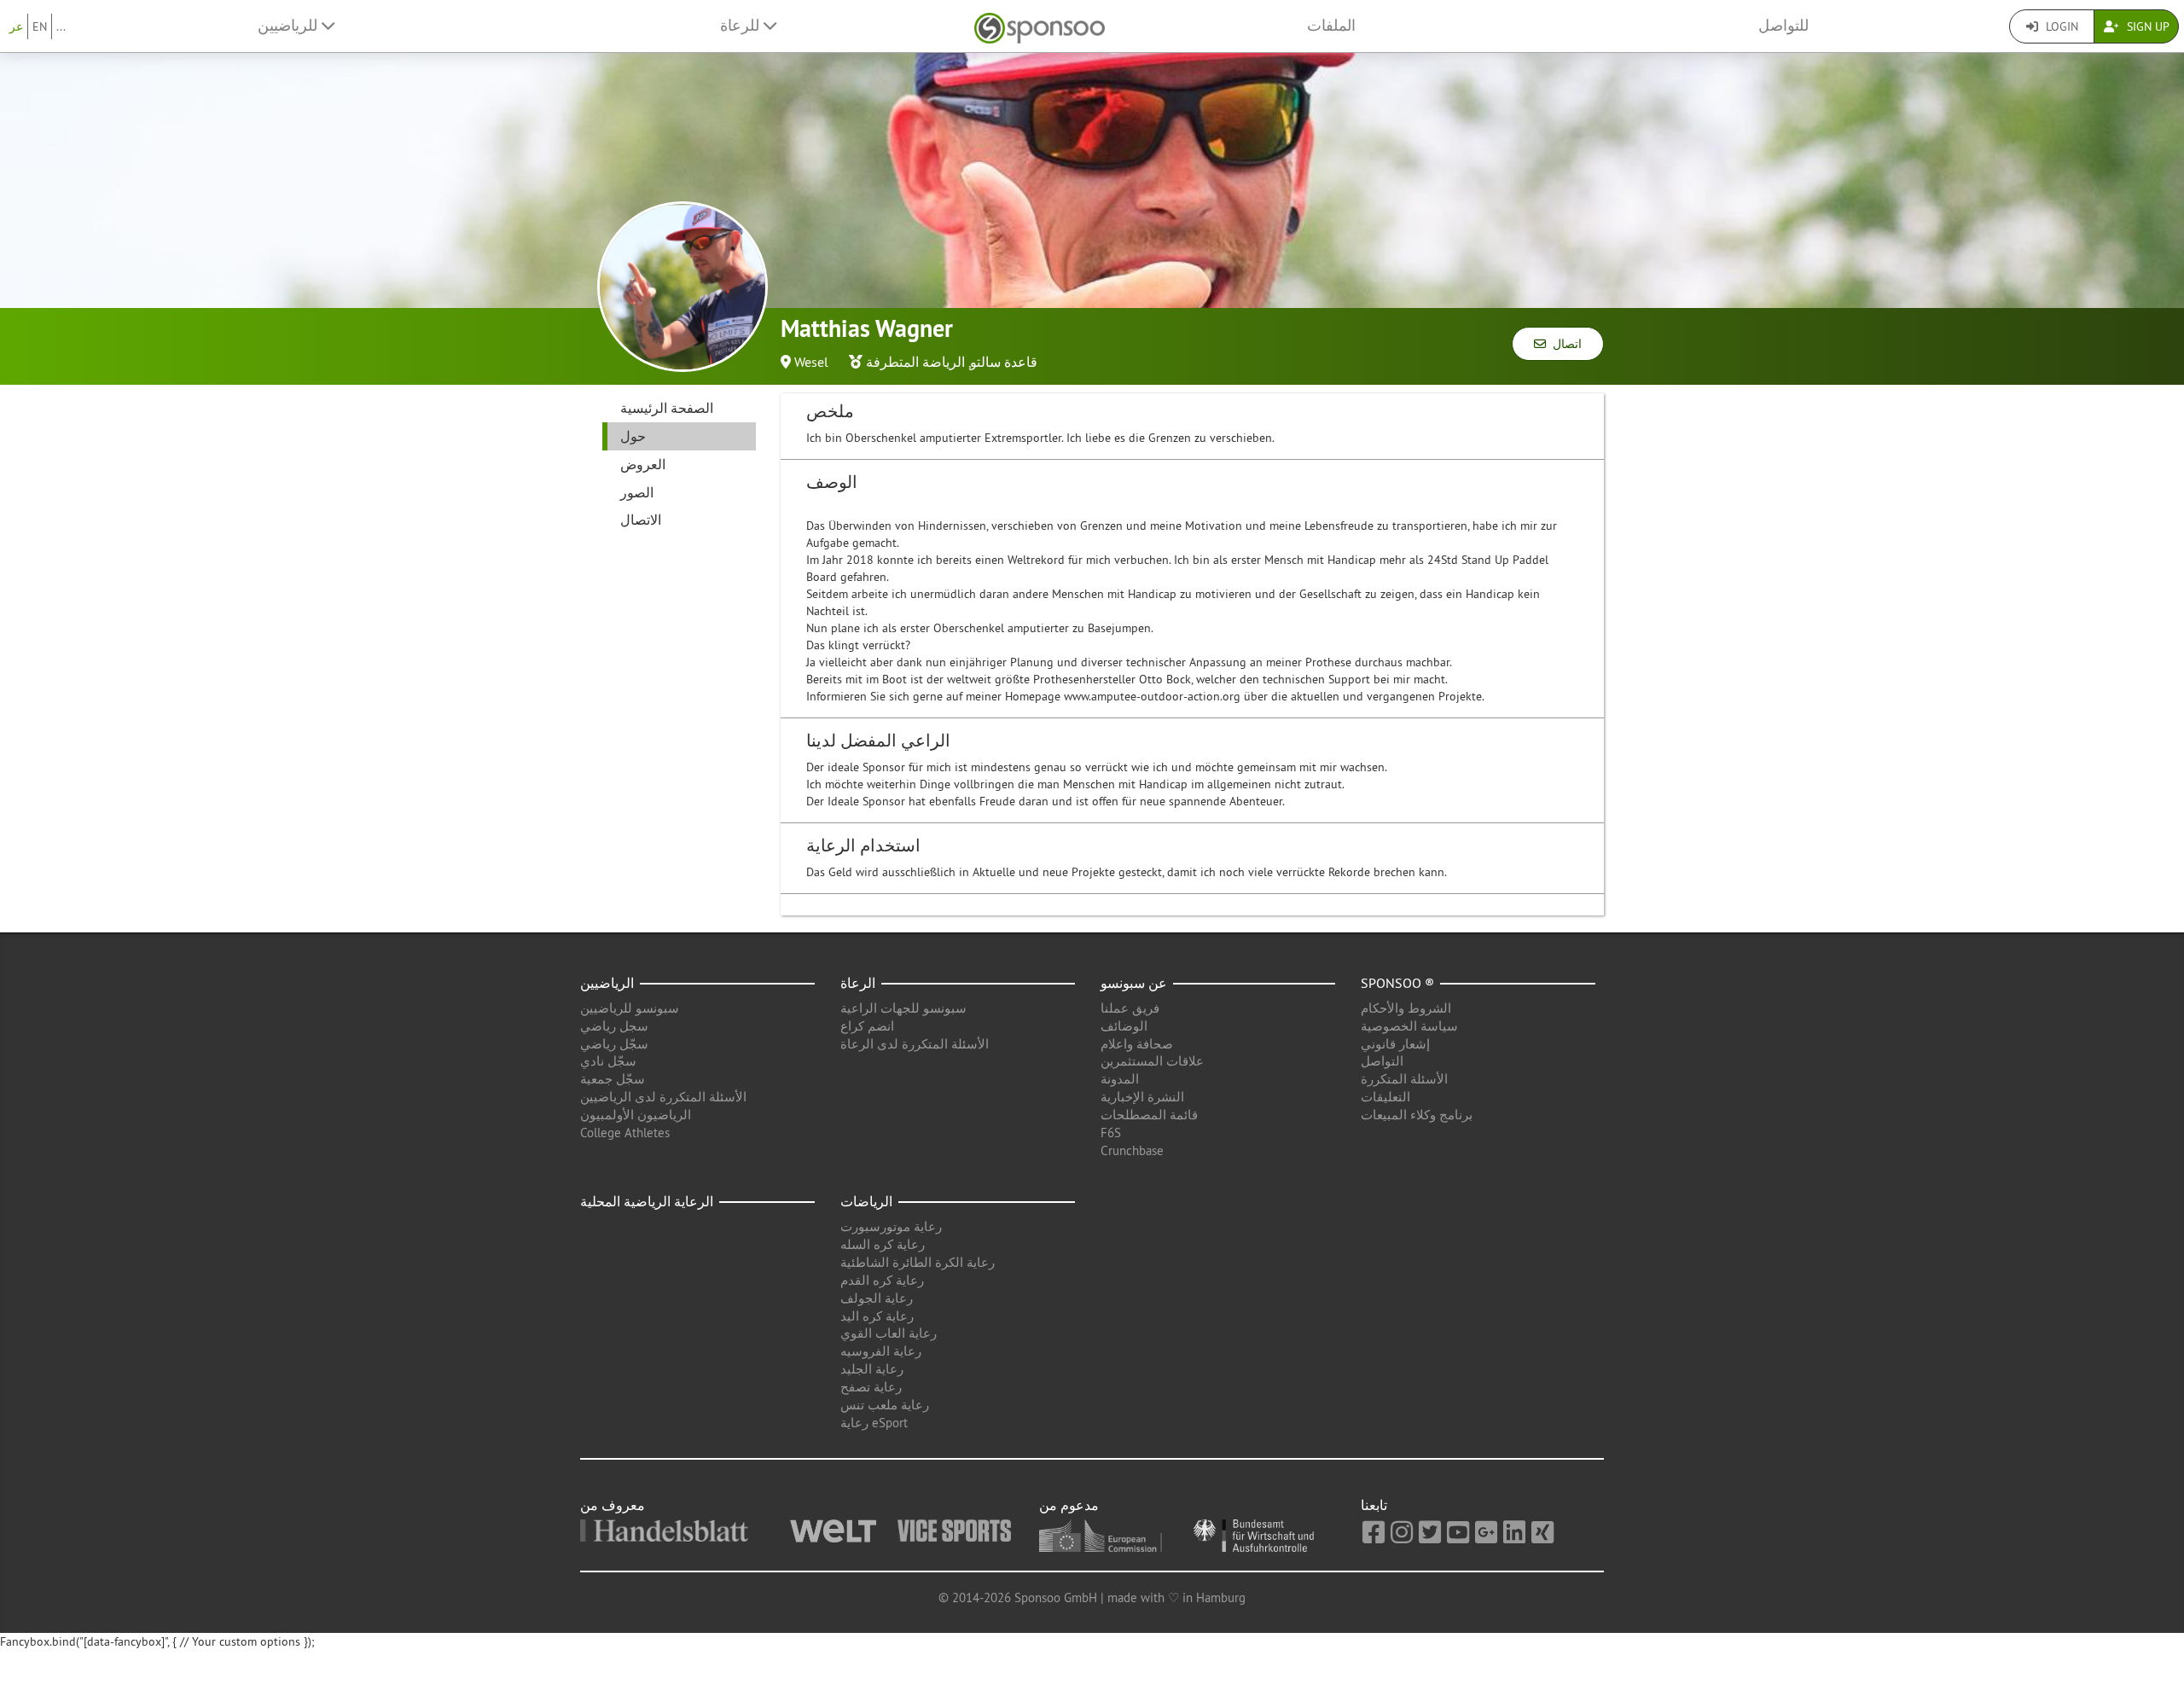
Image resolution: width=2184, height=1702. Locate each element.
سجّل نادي (608, 1061)
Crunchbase (1132, 1150)
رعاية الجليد (872, 1369)
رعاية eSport (874, 1423)
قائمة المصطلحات (1149, 1115)
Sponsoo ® (1397, 983)
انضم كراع (867, 1026)
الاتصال (641, 520)
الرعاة (858, 983)
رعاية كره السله (883, 1244)
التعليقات (1385, 1097)
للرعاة (742, 26)
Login (2060, 26)
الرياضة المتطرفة (915, 362)
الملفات (1331, 26)
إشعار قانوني (1395, 1044)
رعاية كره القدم (882, 1280)
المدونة (1120, 1079)
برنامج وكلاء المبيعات (1417, 1115)
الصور (637, 492)
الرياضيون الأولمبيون (636, 1115)
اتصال (1564, 344)
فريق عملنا (1130, 1008)
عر (16, 26)
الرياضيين (607, 983)
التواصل (1382, 1061)
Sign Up (2146, 26)
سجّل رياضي (614, 1044)
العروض (643, 464)
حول (633, 436)
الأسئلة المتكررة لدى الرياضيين (663, 1097)
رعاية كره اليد (877, 1316)
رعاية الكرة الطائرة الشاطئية (918, 1262)
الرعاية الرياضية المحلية (647, 1201)
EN (40, 26)
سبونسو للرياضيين (630, 1008)
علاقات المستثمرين (1152, 1061)
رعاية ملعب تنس (885, 1405)
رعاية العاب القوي (889, 1333)
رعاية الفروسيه (881, 1351)
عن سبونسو (1134, 983)
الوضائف (1124, 1026)
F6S (1111, 1133)
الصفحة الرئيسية (667, 408)
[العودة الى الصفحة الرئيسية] (1040, 26)
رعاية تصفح (871, 1387)
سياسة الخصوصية (1409, 1026)
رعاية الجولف (877, 1298)
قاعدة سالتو (1004, 362)
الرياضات (866, 1201)
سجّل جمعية (613, 1079)
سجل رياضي (614, 1026)
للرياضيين (290, 26)
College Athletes (625, 1133)
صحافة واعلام (1137, 1044)
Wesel (811, 362)
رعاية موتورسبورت (891, 1226)
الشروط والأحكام (1406, 1008)
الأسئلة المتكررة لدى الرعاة (915, 1044)
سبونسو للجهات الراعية (903, 1008)
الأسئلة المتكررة (1404, 1079)
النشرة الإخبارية (1142, 1097)
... (61, 26)
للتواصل (1783, 26)
